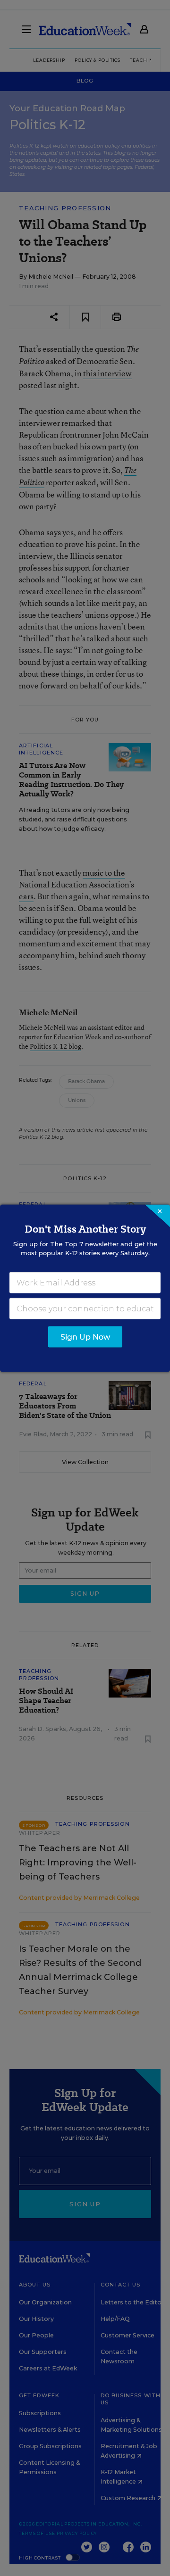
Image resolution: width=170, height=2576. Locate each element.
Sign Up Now (85, 1337)
